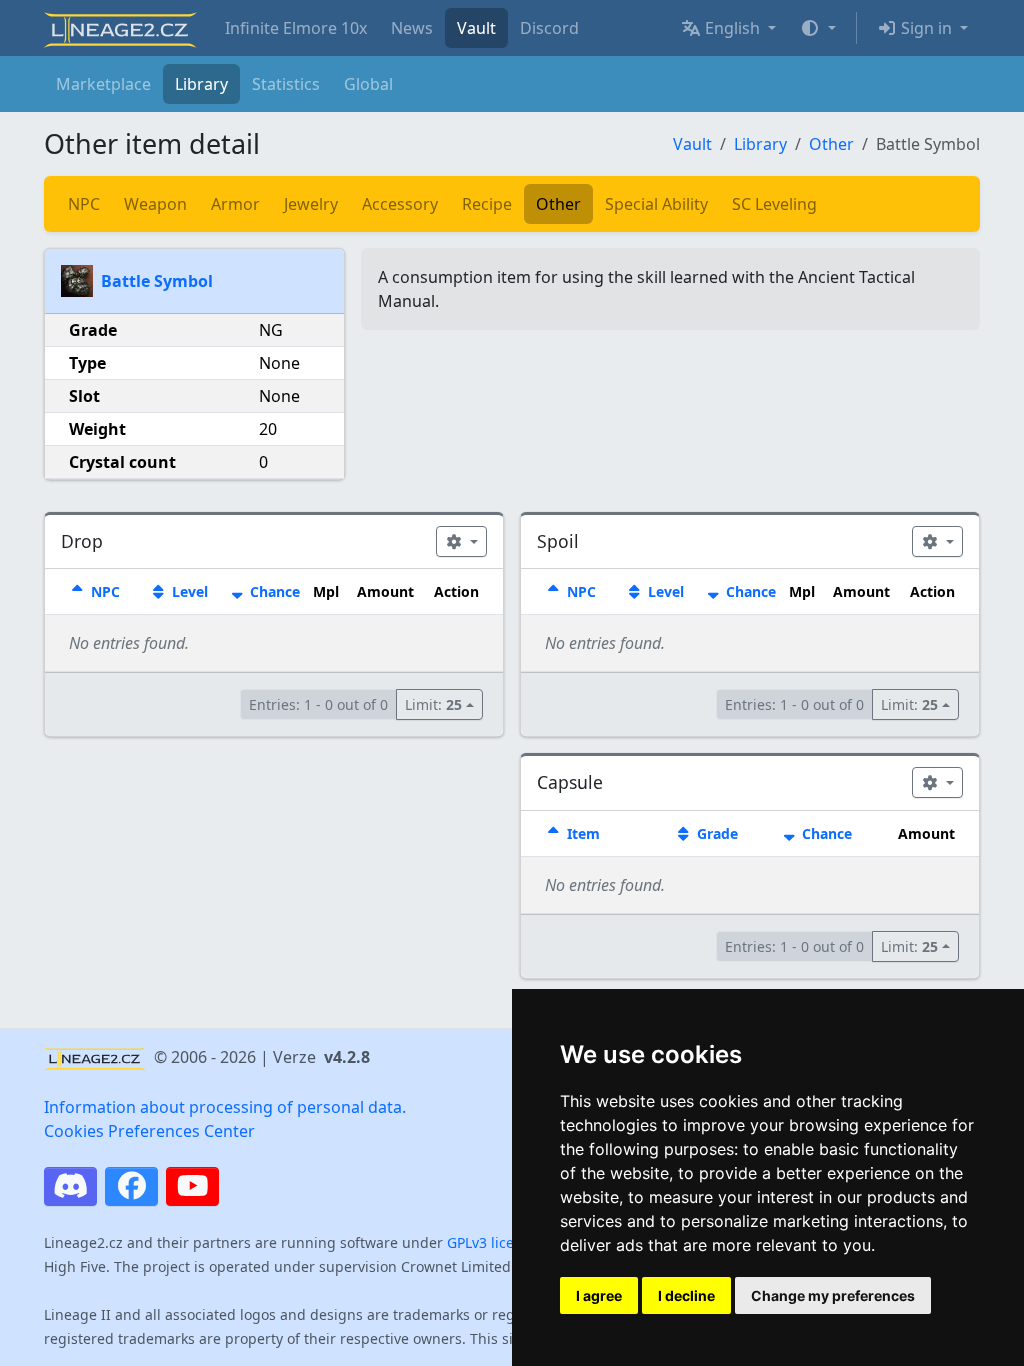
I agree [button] (599, 1295)
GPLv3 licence (492, 1242)
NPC (84, 204)
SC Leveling (774, 204)
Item (581, 833)
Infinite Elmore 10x (296, 28)
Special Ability (656, 204)
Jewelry (311, 204)
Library (201, 84)
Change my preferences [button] (833, 1295)
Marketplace (103, 84)
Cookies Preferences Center (149, 1131)
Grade (715, 833)
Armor (235, 204)
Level (188, 591)
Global (368, 84)
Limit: (433, 704)
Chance (273, 591)
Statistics (286, 84)
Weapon (155, 204)
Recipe (487, 204)
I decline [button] (686, 1295)
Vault (476, 28)
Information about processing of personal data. (225, 1107)
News (412, 28)
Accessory (400, 204)
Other (831, 144)
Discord (549, 28)
